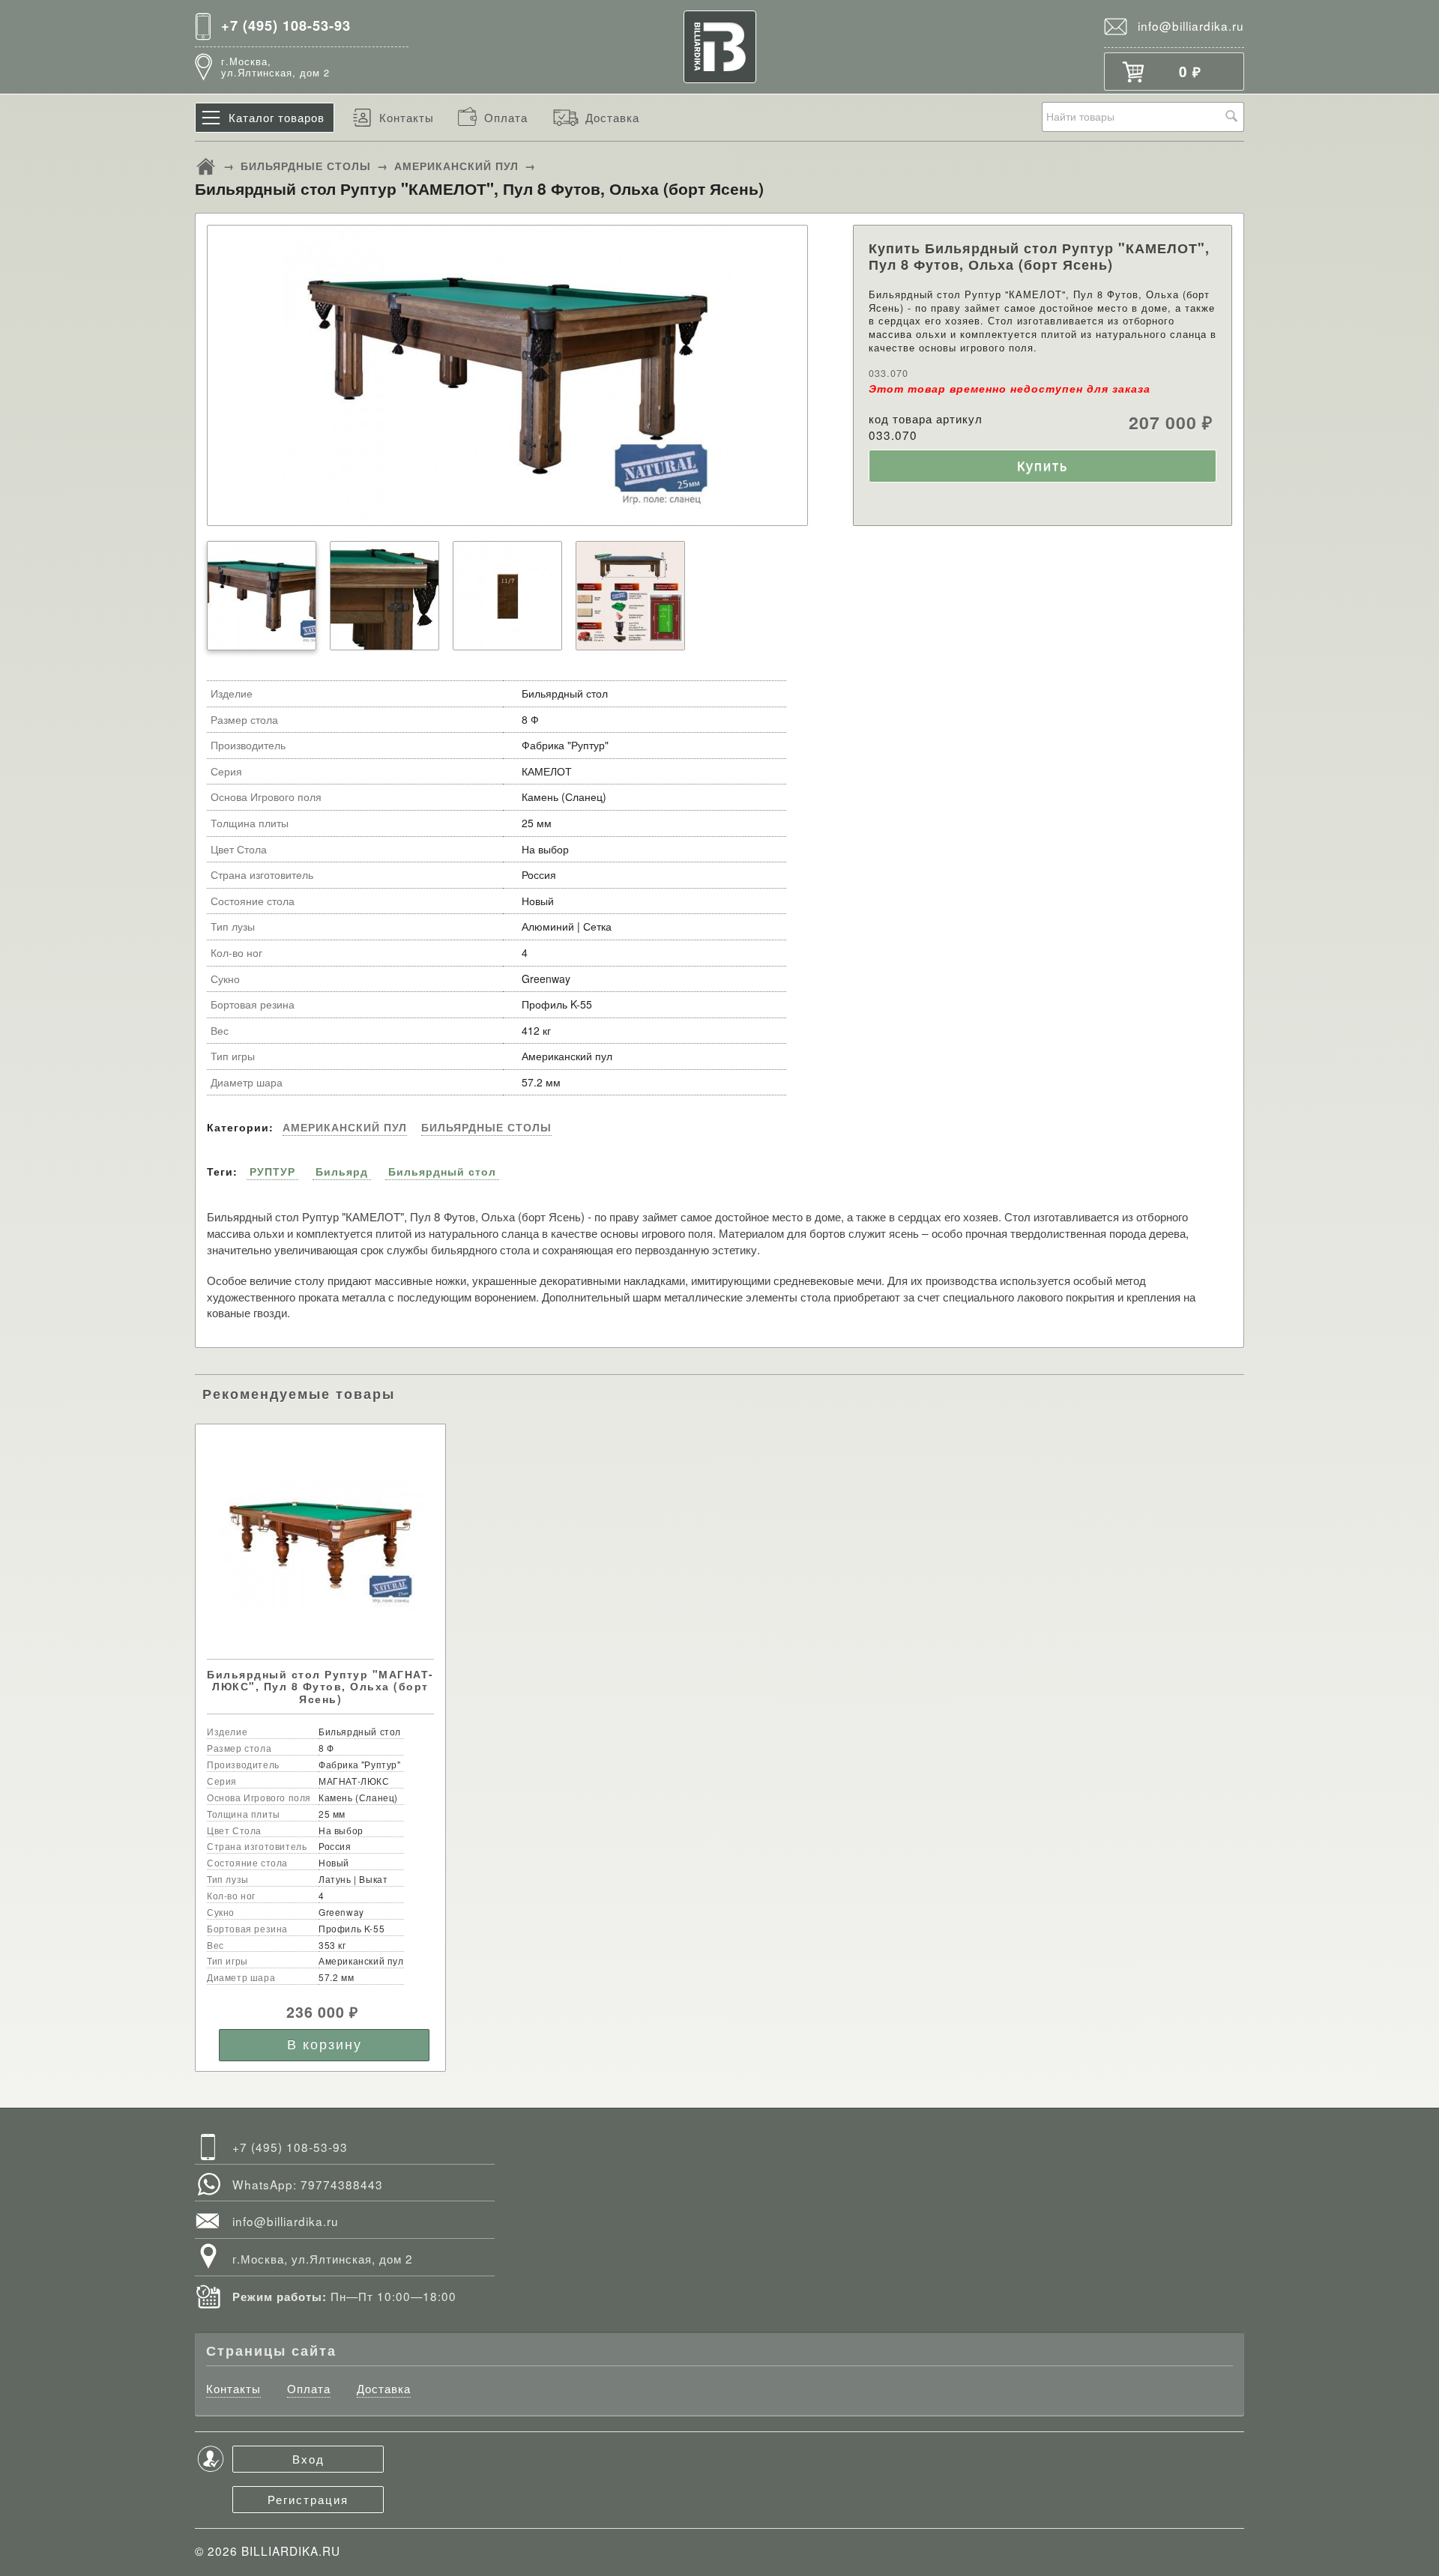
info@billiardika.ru (1191, 25)
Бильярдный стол (442, 1171)
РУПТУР (272, 1171)
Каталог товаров (277, 117)
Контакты (407, 117)
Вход (308, 2458)
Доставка (612, 117)
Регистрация (308, 2499)
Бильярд (342, 1171)
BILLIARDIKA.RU (291, 2551)
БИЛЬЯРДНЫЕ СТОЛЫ (306, 166)
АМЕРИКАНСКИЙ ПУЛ (456, 166)
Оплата (506, 117)
